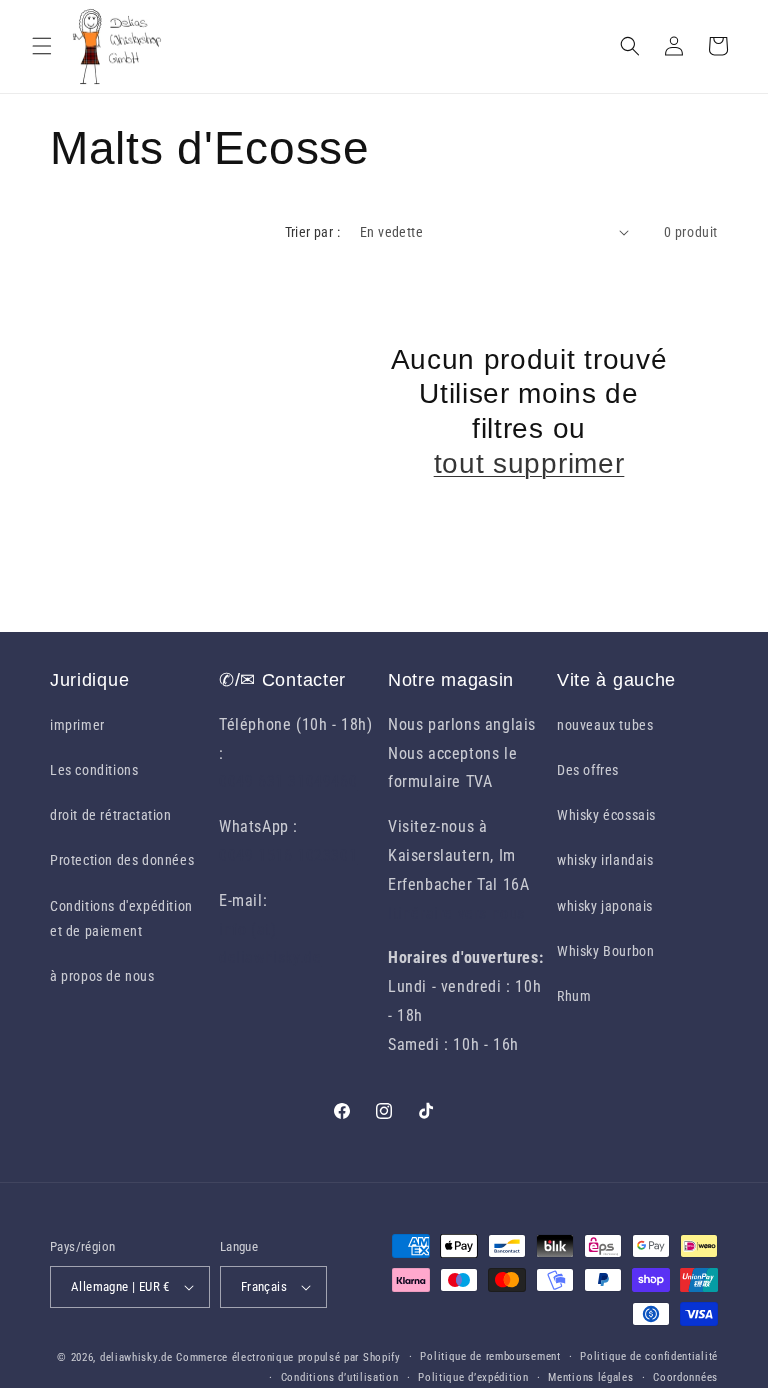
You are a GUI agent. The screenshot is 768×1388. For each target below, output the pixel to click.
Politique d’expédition (473, 1377)
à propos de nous (102, 976)
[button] (42, 46)
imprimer (77, 725)
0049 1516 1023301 (288, 855)
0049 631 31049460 (288, 781)
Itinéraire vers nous (456, 913)
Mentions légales (590, 1377)
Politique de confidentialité (649, 1356)
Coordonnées (685, 1377)
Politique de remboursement (490, 1356)
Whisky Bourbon (605, 951)
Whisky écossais (606, 815)
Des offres (588, 770)
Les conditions (94, 770)
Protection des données (122, 860)
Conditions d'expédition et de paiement (121, 918)
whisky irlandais (605, 860)
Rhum (574, 996)
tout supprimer (529, 463)
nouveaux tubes (605, 725)
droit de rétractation (111, 815)
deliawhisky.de (136, 1357)
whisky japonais (605, 906)
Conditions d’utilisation (340, 1377)
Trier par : (312, 232)
